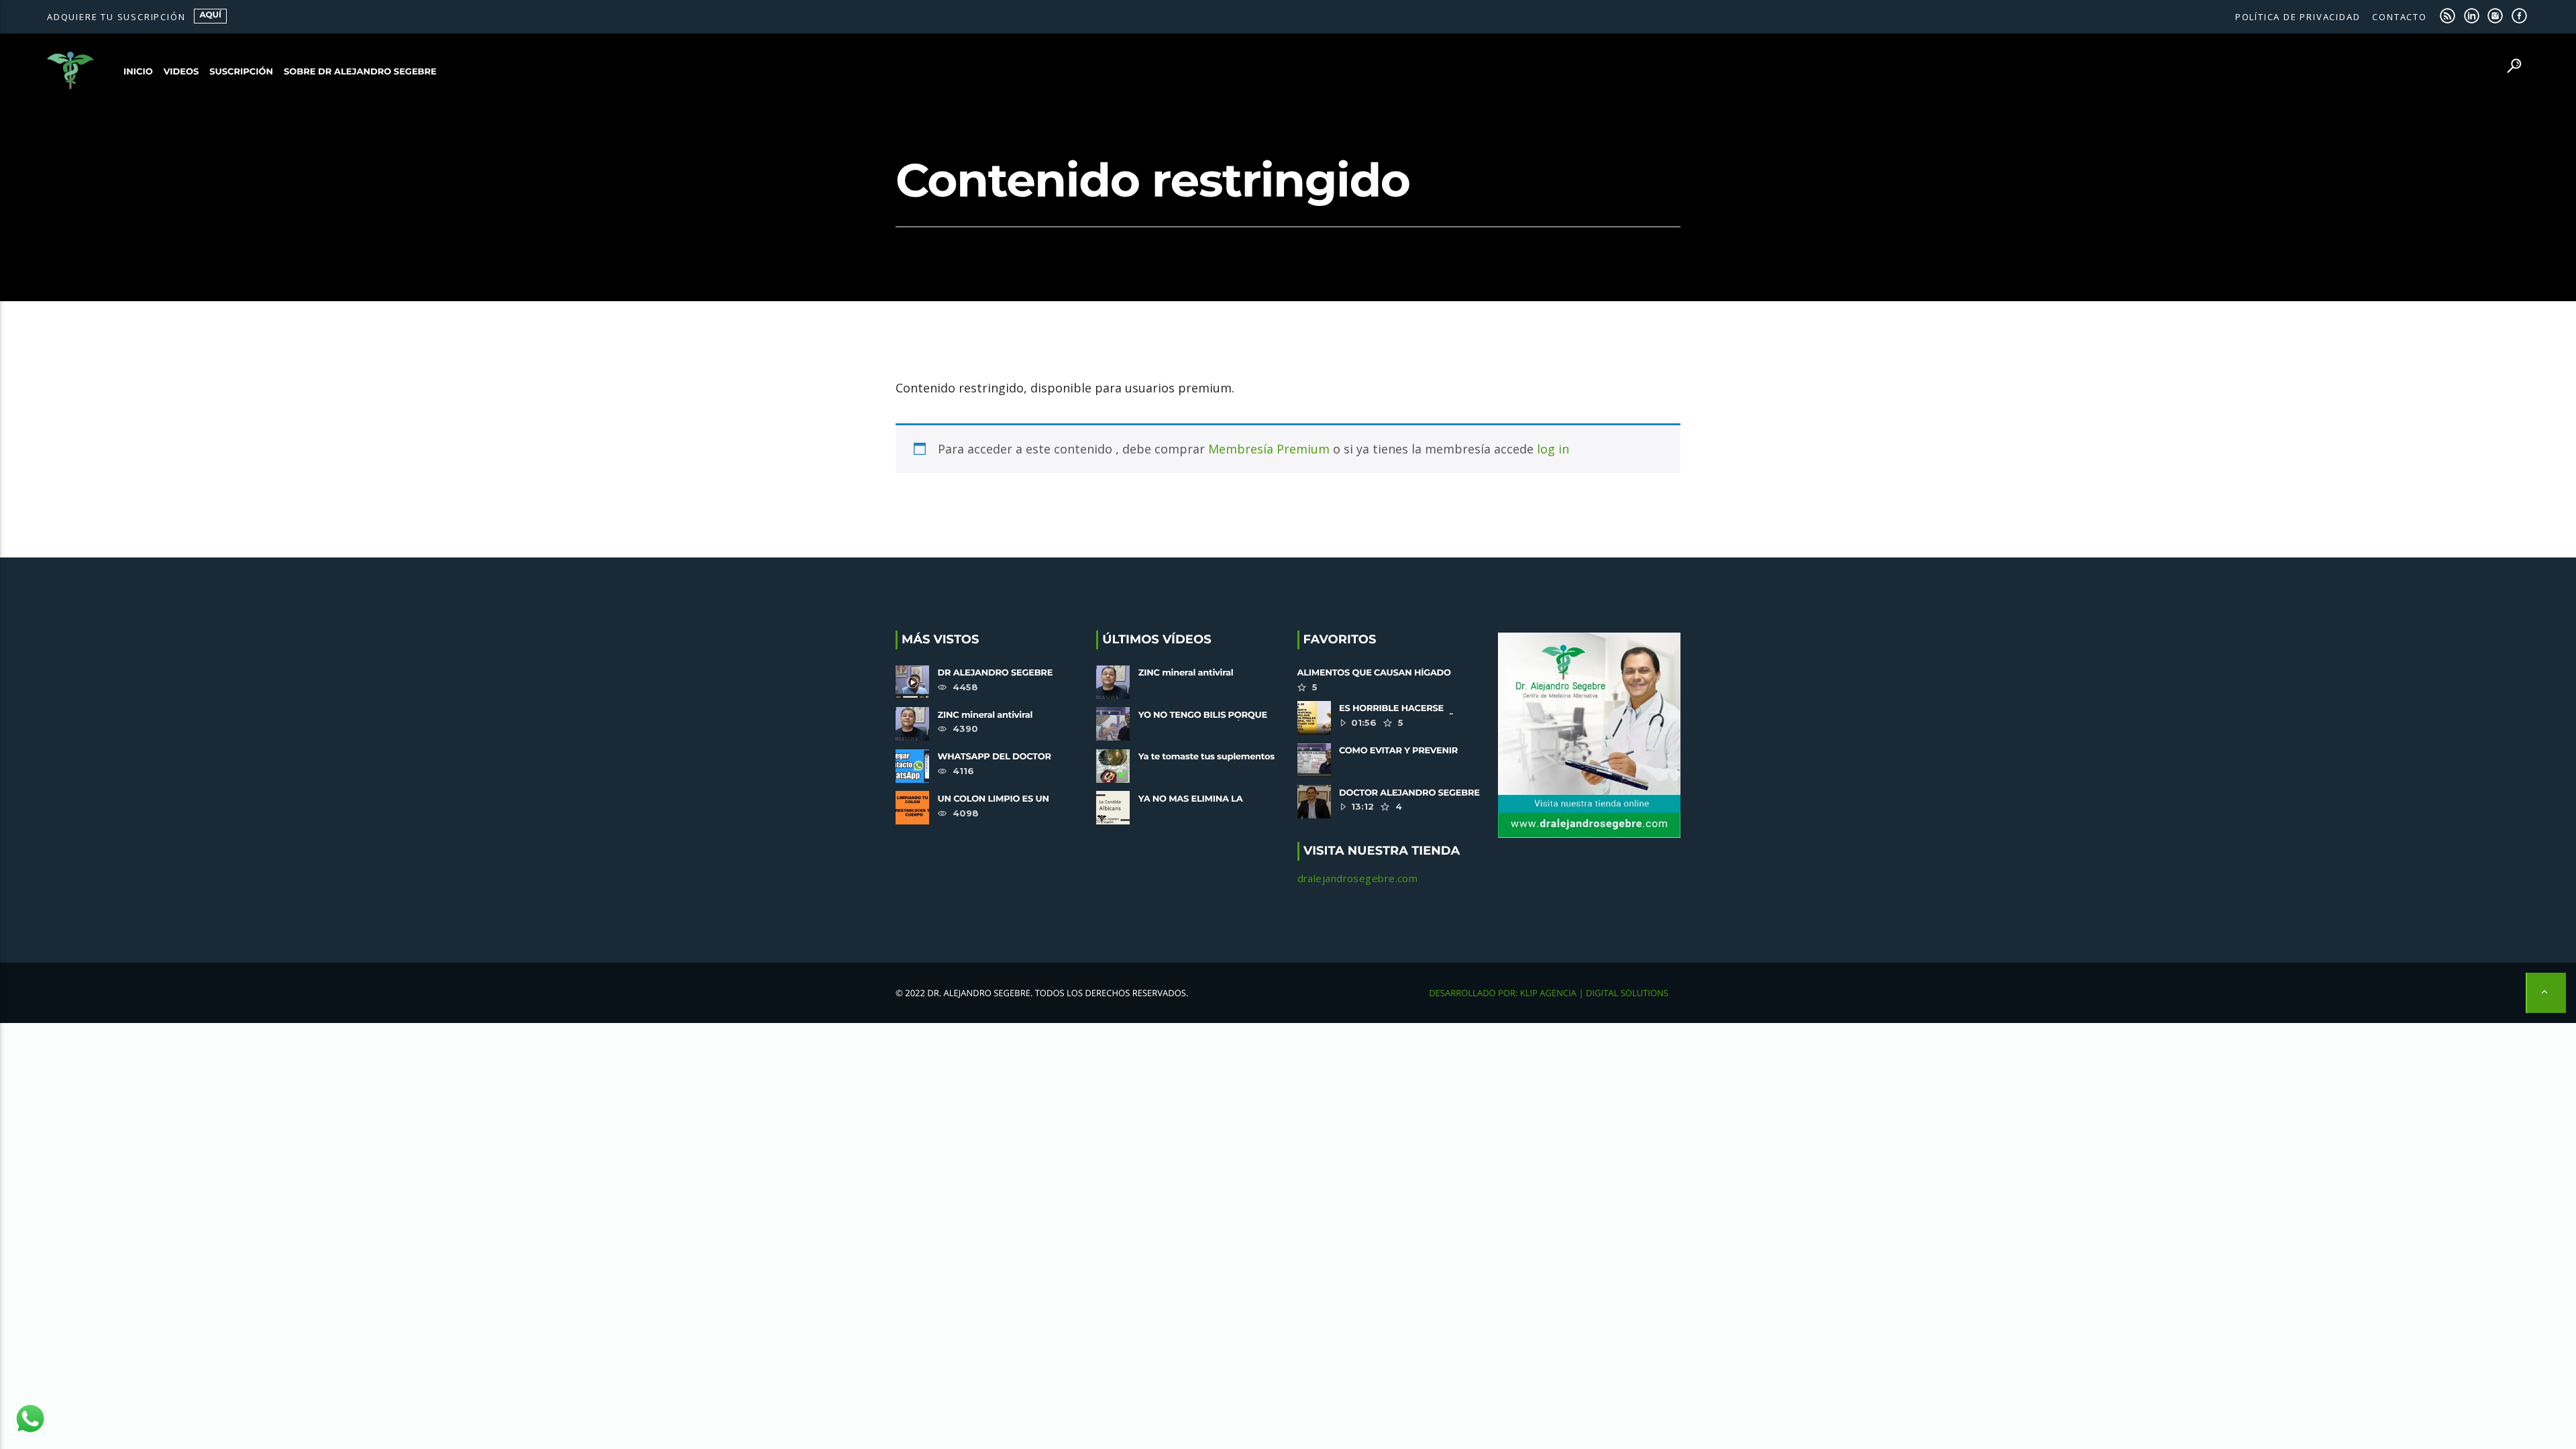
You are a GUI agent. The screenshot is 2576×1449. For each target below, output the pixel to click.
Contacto (2399, 17)
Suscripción (241, 72)
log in (1553, 449)
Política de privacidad (2298, 17)
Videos (181, 72)
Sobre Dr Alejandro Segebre (360, 72)
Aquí (210, 15)
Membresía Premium (1269, 449)
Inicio (138, 72)
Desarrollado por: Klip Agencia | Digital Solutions (1549, 993)
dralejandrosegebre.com (1358, 878)
